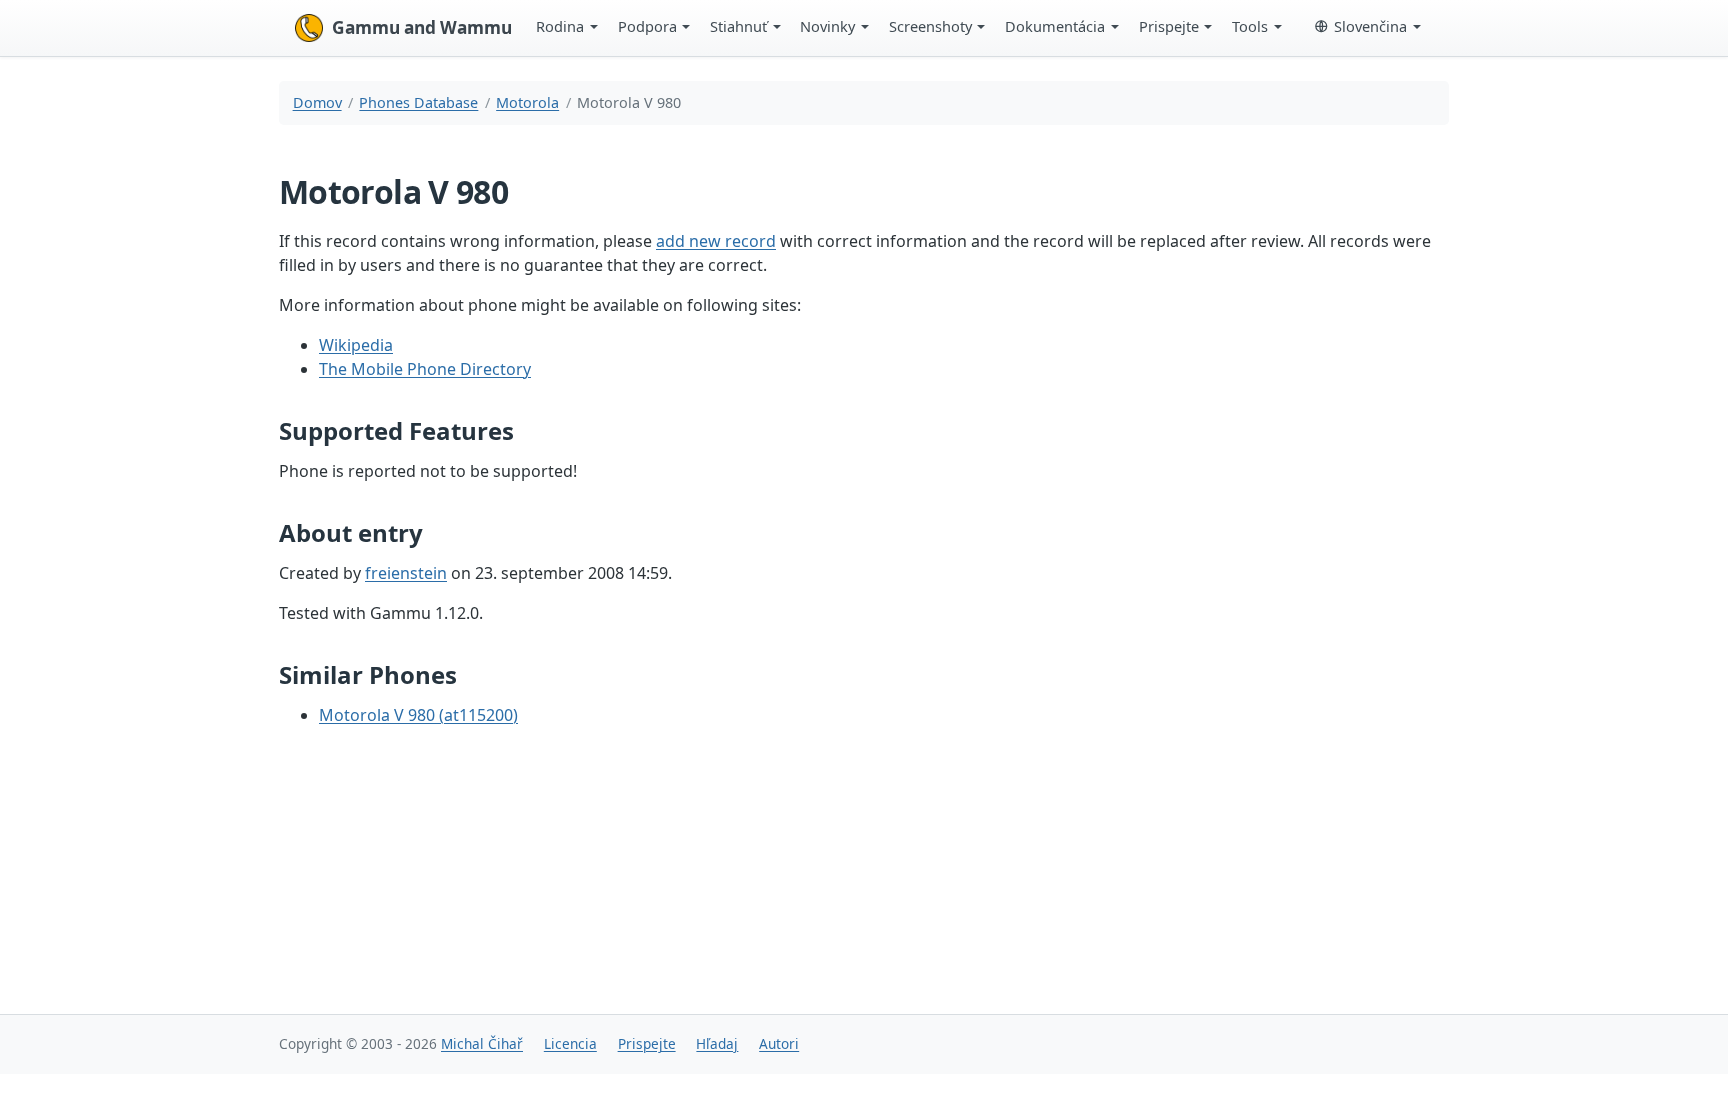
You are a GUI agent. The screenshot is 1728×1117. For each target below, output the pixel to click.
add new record (716, 241)
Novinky (827, 26)
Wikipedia (356, 345)
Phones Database (418, 102)
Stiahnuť (738, 26)
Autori (779, 1043)
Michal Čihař (482, 1043)
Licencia (570, 1043)
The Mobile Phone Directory (425, 369)
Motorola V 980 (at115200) (418, 715)
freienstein (406, 573)
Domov (317, 102)
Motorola (527, 102)
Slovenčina (1370, 26)
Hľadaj (717, 1043)
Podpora (647, 26)
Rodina (560, 26)
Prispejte (1169, 26)
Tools (1250, 26)
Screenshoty (930, 26)
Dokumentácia (1055, 26)
